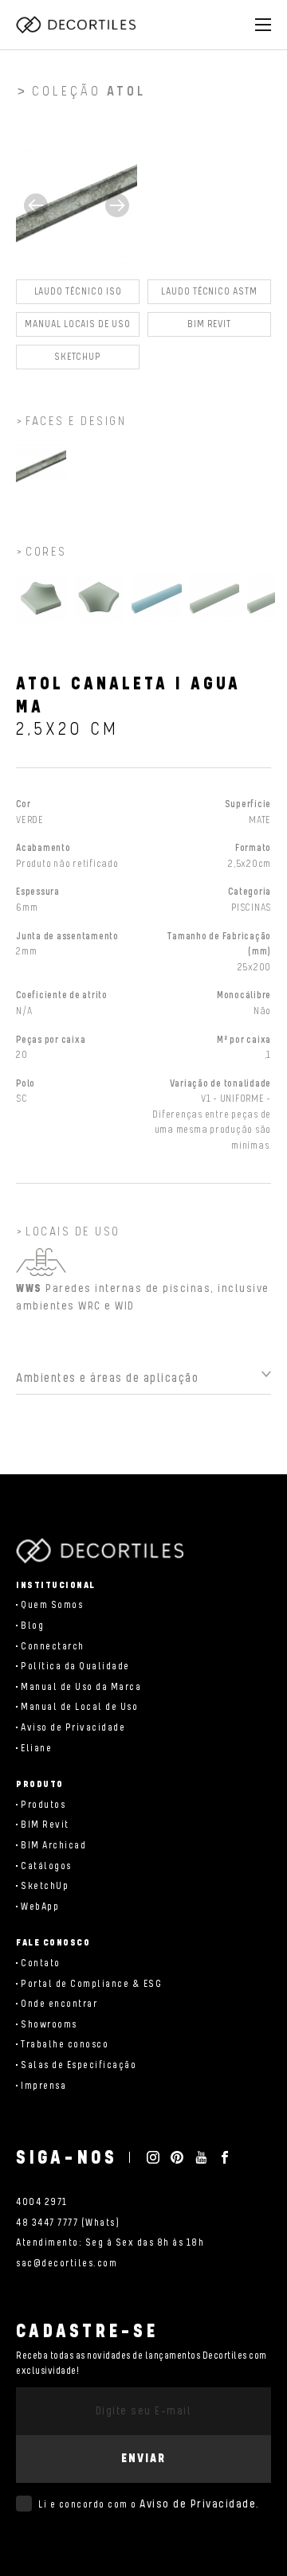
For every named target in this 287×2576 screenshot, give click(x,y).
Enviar (143, 2459)
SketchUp (45, 1886)
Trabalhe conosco (65, 2045)
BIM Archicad (53, 1846)
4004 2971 (42, 2202)
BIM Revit (209, 324)
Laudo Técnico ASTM (209, 292)
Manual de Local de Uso (79, 1707)
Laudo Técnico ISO (78, 292)
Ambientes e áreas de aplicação (107, 1378)
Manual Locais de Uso (78, 324)
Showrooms (49, 2025)
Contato (41, 1963)
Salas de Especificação (79, 2065)
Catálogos (46, 1866)
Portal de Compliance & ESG (91, 1984)
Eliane (36, 1749)
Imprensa (43, 2086)
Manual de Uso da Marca (81, 1687)
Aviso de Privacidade (73, 1728)
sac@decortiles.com (67, 2264)
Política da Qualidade (75, 1667)
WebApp (40, 1907)
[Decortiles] (76, 25)
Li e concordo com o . (149, 2504)
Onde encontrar (59, 2004)
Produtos (43, 1805)
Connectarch (53, 1647)
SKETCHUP (78, 357)
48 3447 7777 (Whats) (68, 2223)
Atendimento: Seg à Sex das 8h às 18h (110, 2243)
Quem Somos (52, 1605)
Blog (32, 1626)
